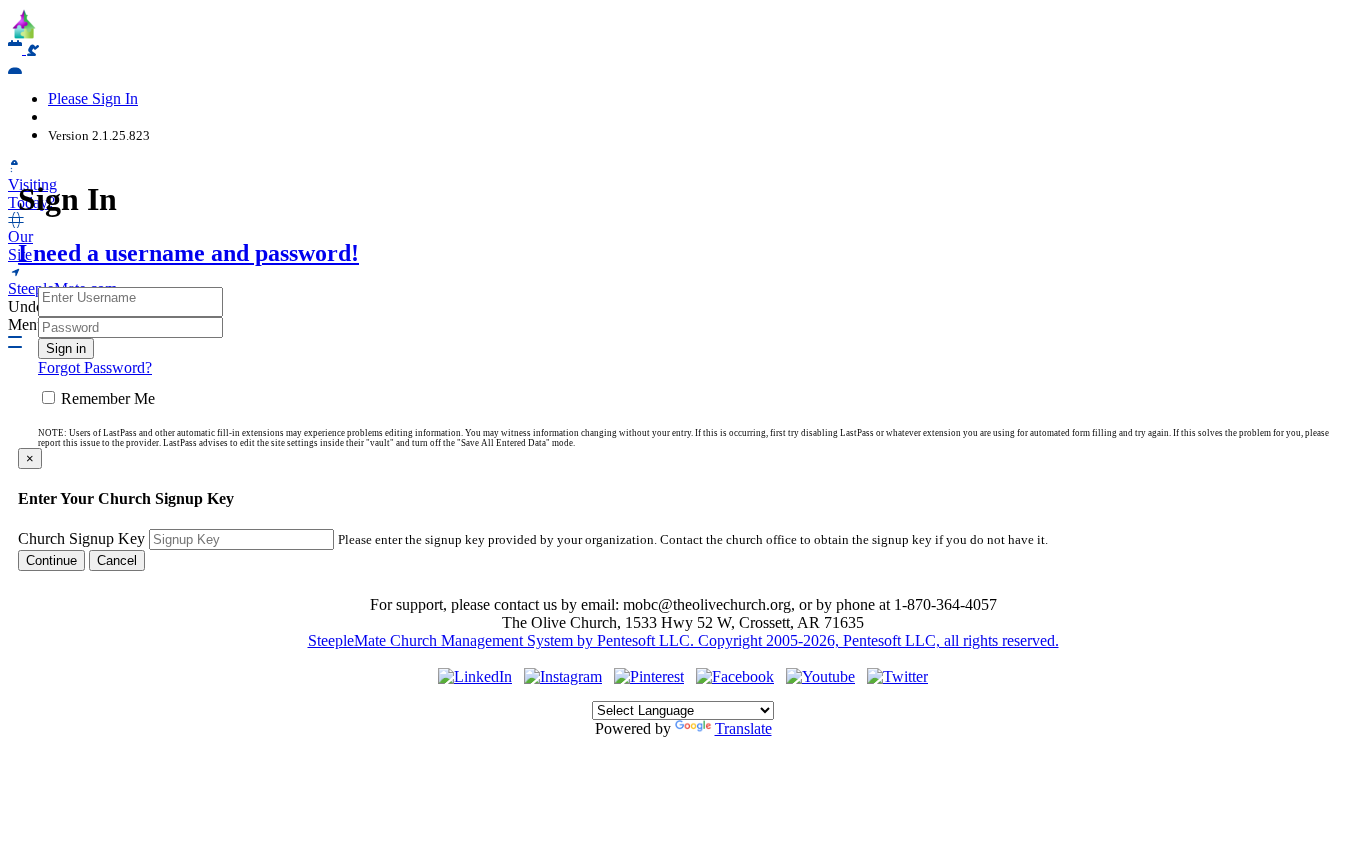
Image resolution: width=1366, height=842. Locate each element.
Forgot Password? (95, 367)
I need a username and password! (188, 253)
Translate (743, 728)
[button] (15, 66)
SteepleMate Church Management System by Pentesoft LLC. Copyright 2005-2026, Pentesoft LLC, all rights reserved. (683, 640)
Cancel (117, 560)
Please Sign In (93, 98)
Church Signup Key (81, 538)
